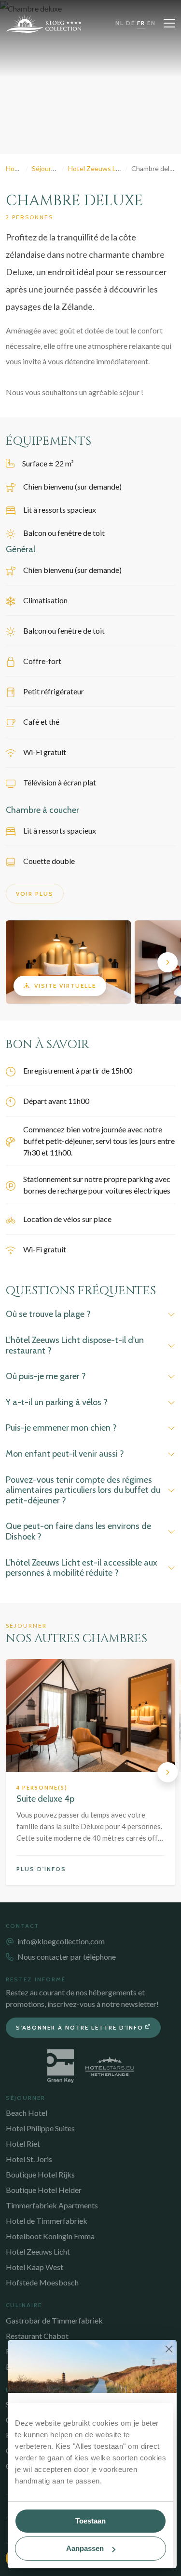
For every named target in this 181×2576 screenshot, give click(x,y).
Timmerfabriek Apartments (52, 2205)
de (131, 23)
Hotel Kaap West (35, 2267)
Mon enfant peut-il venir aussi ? (65, 1454)
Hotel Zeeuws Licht (38, 2251)
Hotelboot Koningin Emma (50, 2236)
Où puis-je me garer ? (46, 1376)
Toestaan (90, 2521)
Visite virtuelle (65, 986)
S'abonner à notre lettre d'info (80, 2027)
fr (141, 23)
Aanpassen (85, 2548)
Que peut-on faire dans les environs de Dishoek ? (78, 1531)
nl (120, 23)
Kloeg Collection (44, 23)
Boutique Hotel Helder (44, 2190)
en (152, 23)
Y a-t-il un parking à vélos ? (57, 1402)
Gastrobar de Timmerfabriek (54, 2320)
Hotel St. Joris (29, 2159)
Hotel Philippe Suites (40, 2128)
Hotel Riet (23, 2144)
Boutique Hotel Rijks (40, 2174)
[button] (14, 962)
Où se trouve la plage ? (48, 1314)
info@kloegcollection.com (61, 1941)
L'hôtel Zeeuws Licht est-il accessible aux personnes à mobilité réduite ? (82, 1568)
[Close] (169, 2349)
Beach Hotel (27, 2113)
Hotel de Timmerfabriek (47, 2221)
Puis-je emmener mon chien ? (61, 1428)
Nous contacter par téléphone (67, 1957)
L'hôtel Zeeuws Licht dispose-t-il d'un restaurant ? (75, 1345)
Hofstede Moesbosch (42, 2282)
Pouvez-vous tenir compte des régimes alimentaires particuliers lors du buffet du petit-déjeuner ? (83, 1490)
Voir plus (35, 894)
